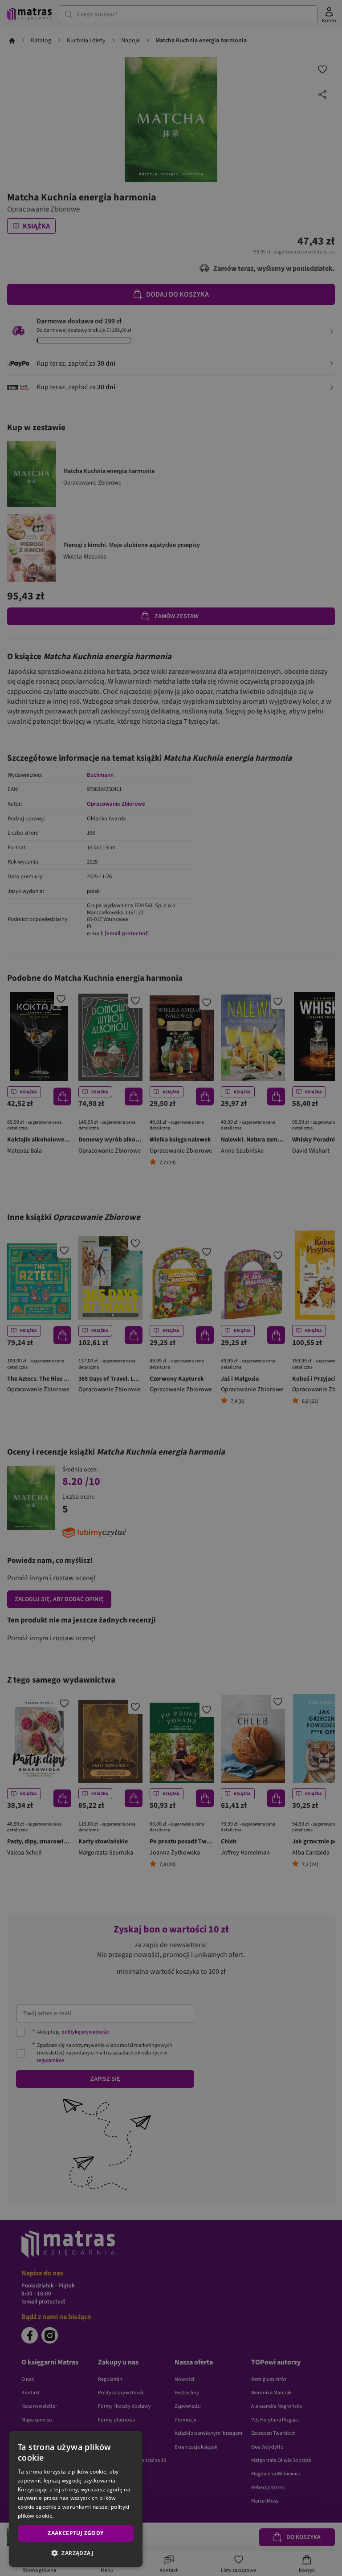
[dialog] (76, 2499)
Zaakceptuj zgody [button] (75, 2533)
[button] (76, 2553)
